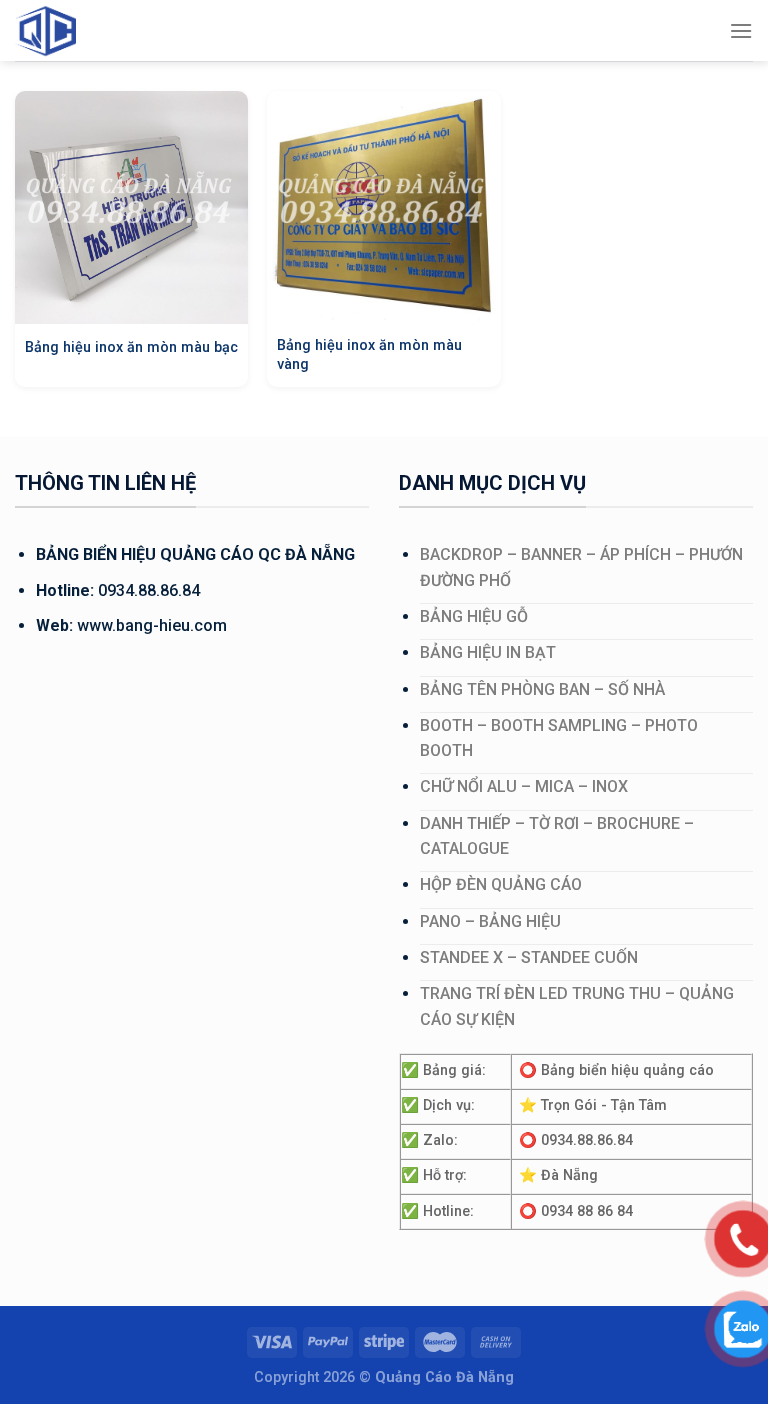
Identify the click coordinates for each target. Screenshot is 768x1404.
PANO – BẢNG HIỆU (490, 921)
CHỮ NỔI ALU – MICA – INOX (524, 786)
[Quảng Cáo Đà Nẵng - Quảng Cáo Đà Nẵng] (65, 30)
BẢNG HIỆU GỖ (474, 616)
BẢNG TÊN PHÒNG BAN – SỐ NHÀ (542, 689)
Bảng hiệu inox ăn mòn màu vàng (369, 355)
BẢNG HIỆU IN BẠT (488, 652)
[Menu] (741, 30)
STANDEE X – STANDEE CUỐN (529, 957)
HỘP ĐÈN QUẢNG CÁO (501, 884)
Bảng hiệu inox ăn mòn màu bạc (131, 347)
